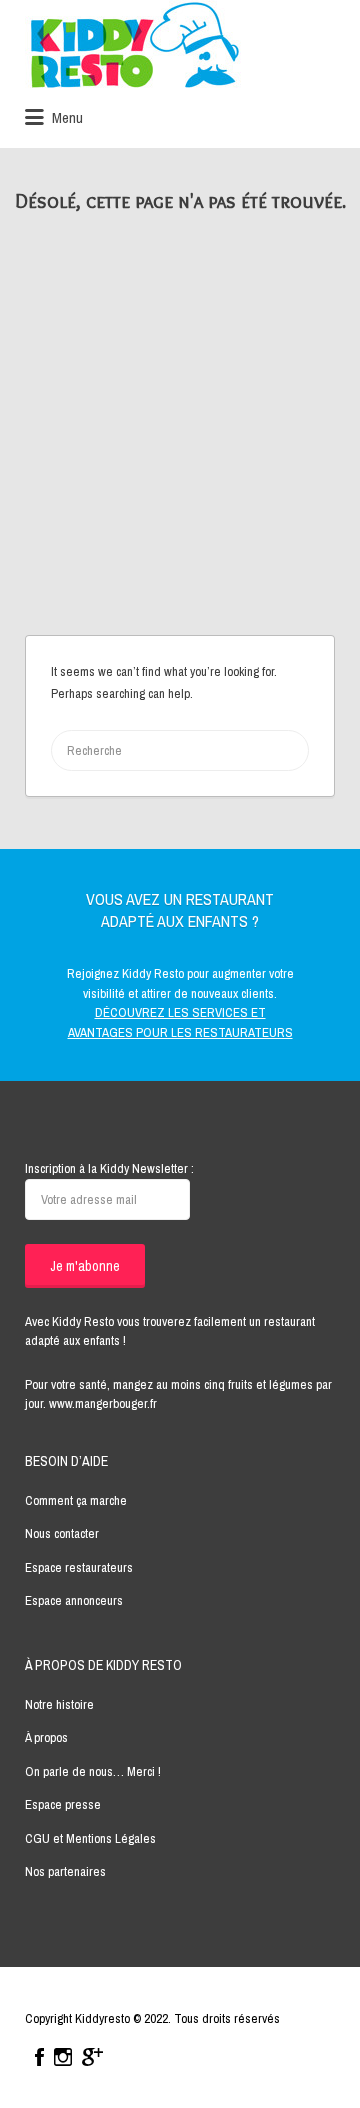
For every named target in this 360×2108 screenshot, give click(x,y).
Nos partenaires (65, 1871)
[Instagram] (63, 2057)
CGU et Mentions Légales (90, 1838)
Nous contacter (62, 1533)
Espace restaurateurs (79, 1567)
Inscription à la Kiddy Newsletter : (109, 1168)
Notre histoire (59, 1704)
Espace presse (63, 1804)
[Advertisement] (180, 445)
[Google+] (92, 2057)
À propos (46, 1737)
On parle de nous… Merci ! (93, 1771)
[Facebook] (39, 2057)
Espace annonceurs (74, 1600)
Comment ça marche (76, 1500)
